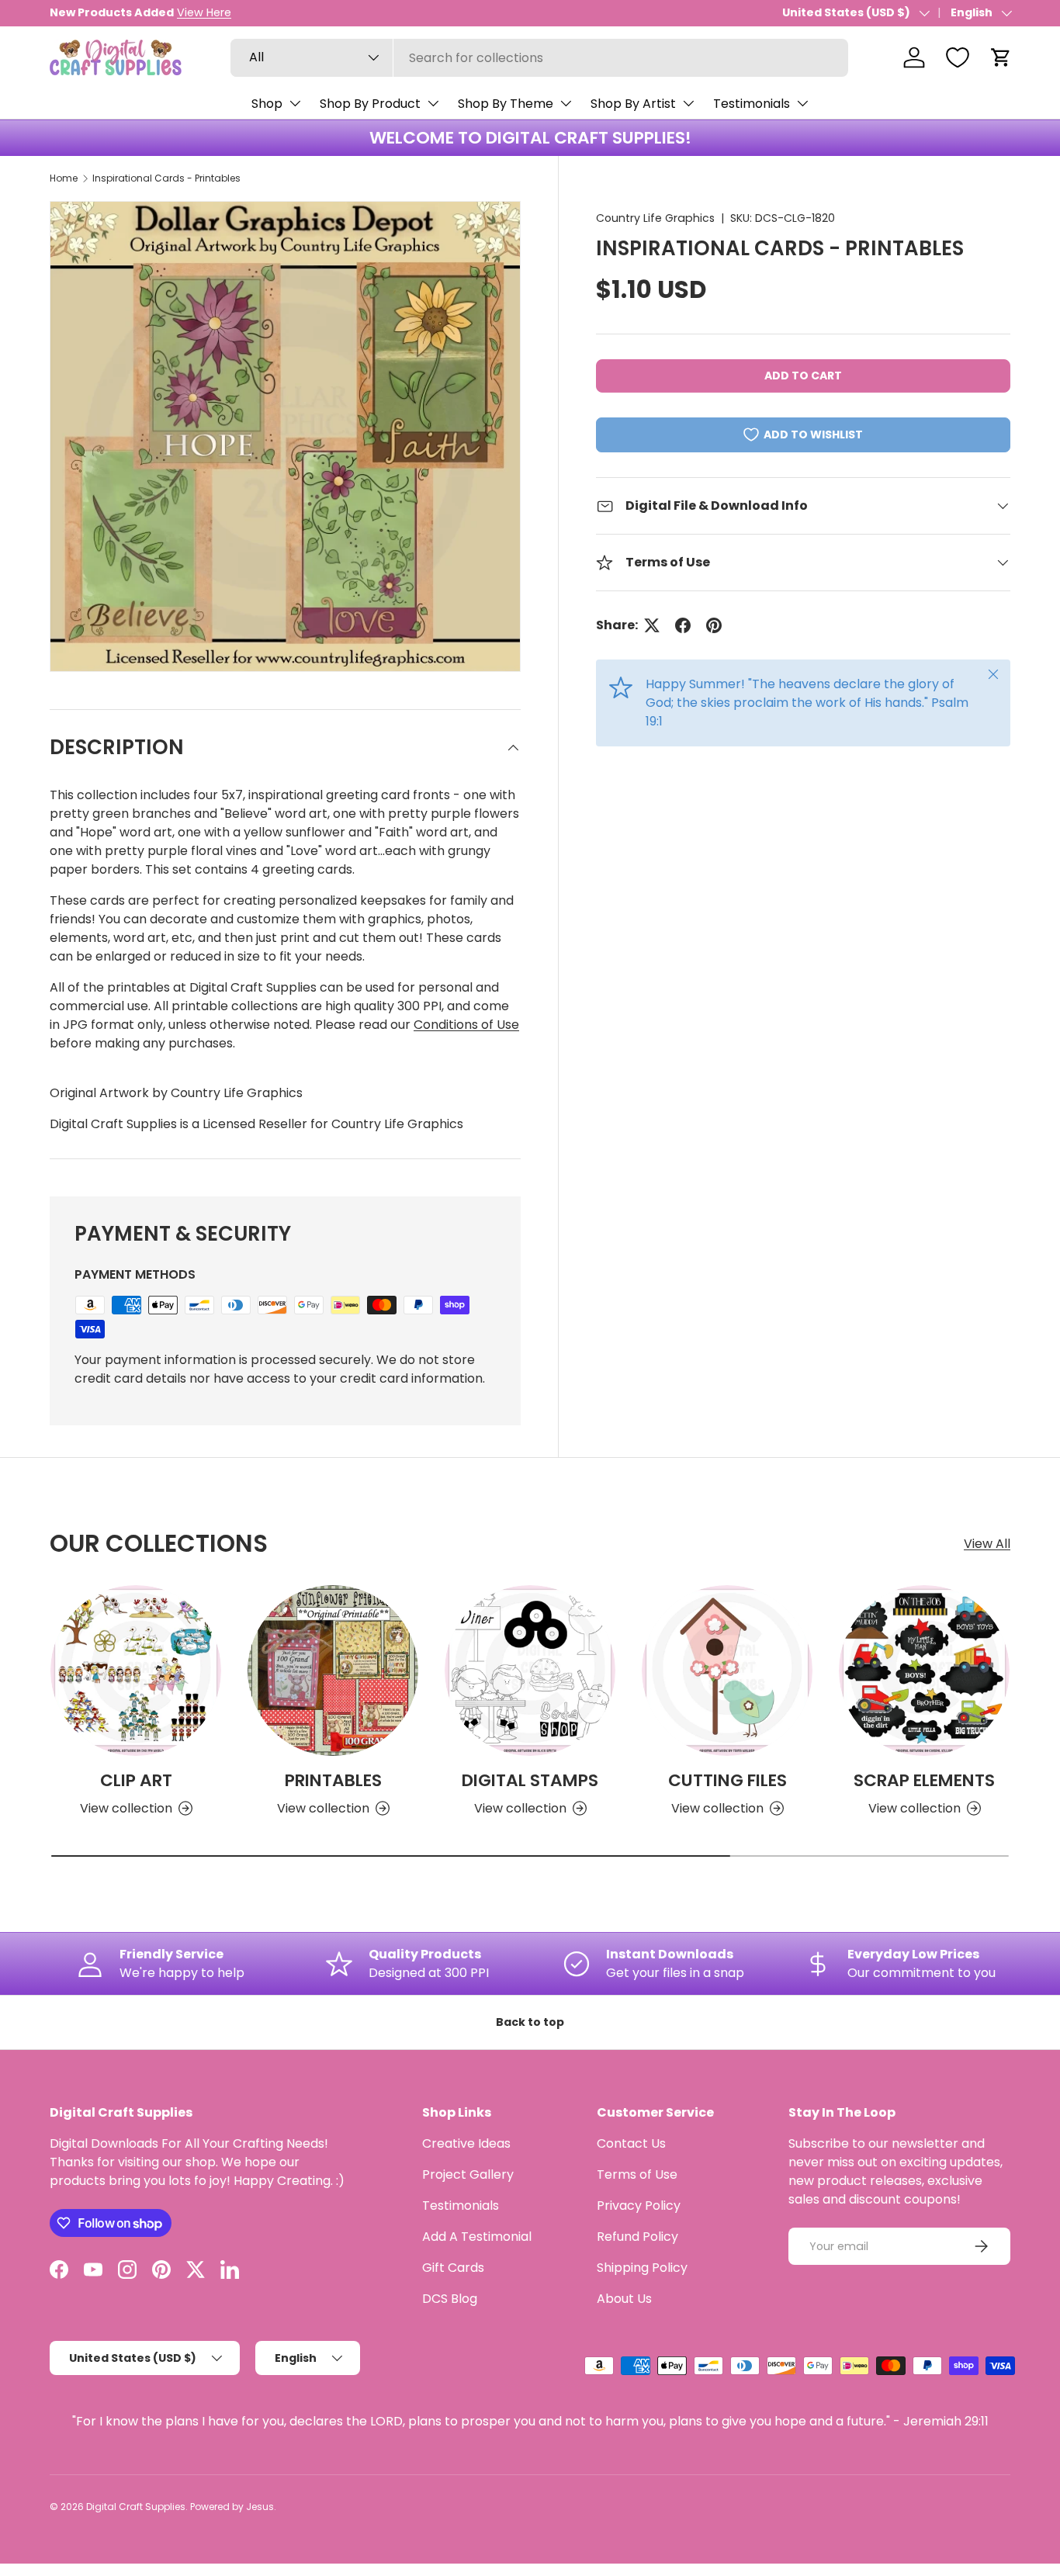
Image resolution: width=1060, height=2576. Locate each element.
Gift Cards (453, 2268)
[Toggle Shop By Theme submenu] (566, 103)
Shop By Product (370, 104)
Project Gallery (468, 2174)
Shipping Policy (642, 2268)
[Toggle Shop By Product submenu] (433, 103)
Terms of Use (637, 2174)
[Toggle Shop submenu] (295, 103)
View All (987, 1544)
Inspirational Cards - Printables (166, 178)
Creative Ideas (466, 2143)
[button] (1001, 57)
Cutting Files (727, 1780)
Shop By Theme (506, 104)
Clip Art (136, 1780)
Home (64, 178)
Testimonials (752, 104)
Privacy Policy (639, 2206)
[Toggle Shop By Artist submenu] (688, 103)
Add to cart (803, 376)
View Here (204, 12)
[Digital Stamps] (530, 1671)
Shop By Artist (633, 104)
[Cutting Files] (727, 1671)
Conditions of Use (466, 1025)
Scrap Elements (924, 1780)
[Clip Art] (136, 1671)
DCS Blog (450, 2299)
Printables (333, 1780)
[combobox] (539, 58)
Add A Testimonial (477, 2237)
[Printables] (333, 1671)
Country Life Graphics (655, 218)
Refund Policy (637, 2237)
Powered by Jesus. (233, 2507)
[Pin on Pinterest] (714, 625)
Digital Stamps (530, 1780)
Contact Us (631, 2143)
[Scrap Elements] (924, 1671)
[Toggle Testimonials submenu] (802, 103)
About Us (624, 2299)
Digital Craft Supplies (136, 2507)
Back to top (530, 2022)
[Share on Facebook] (683, 625)
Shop (267, 104)
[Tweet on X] (652, 625)
